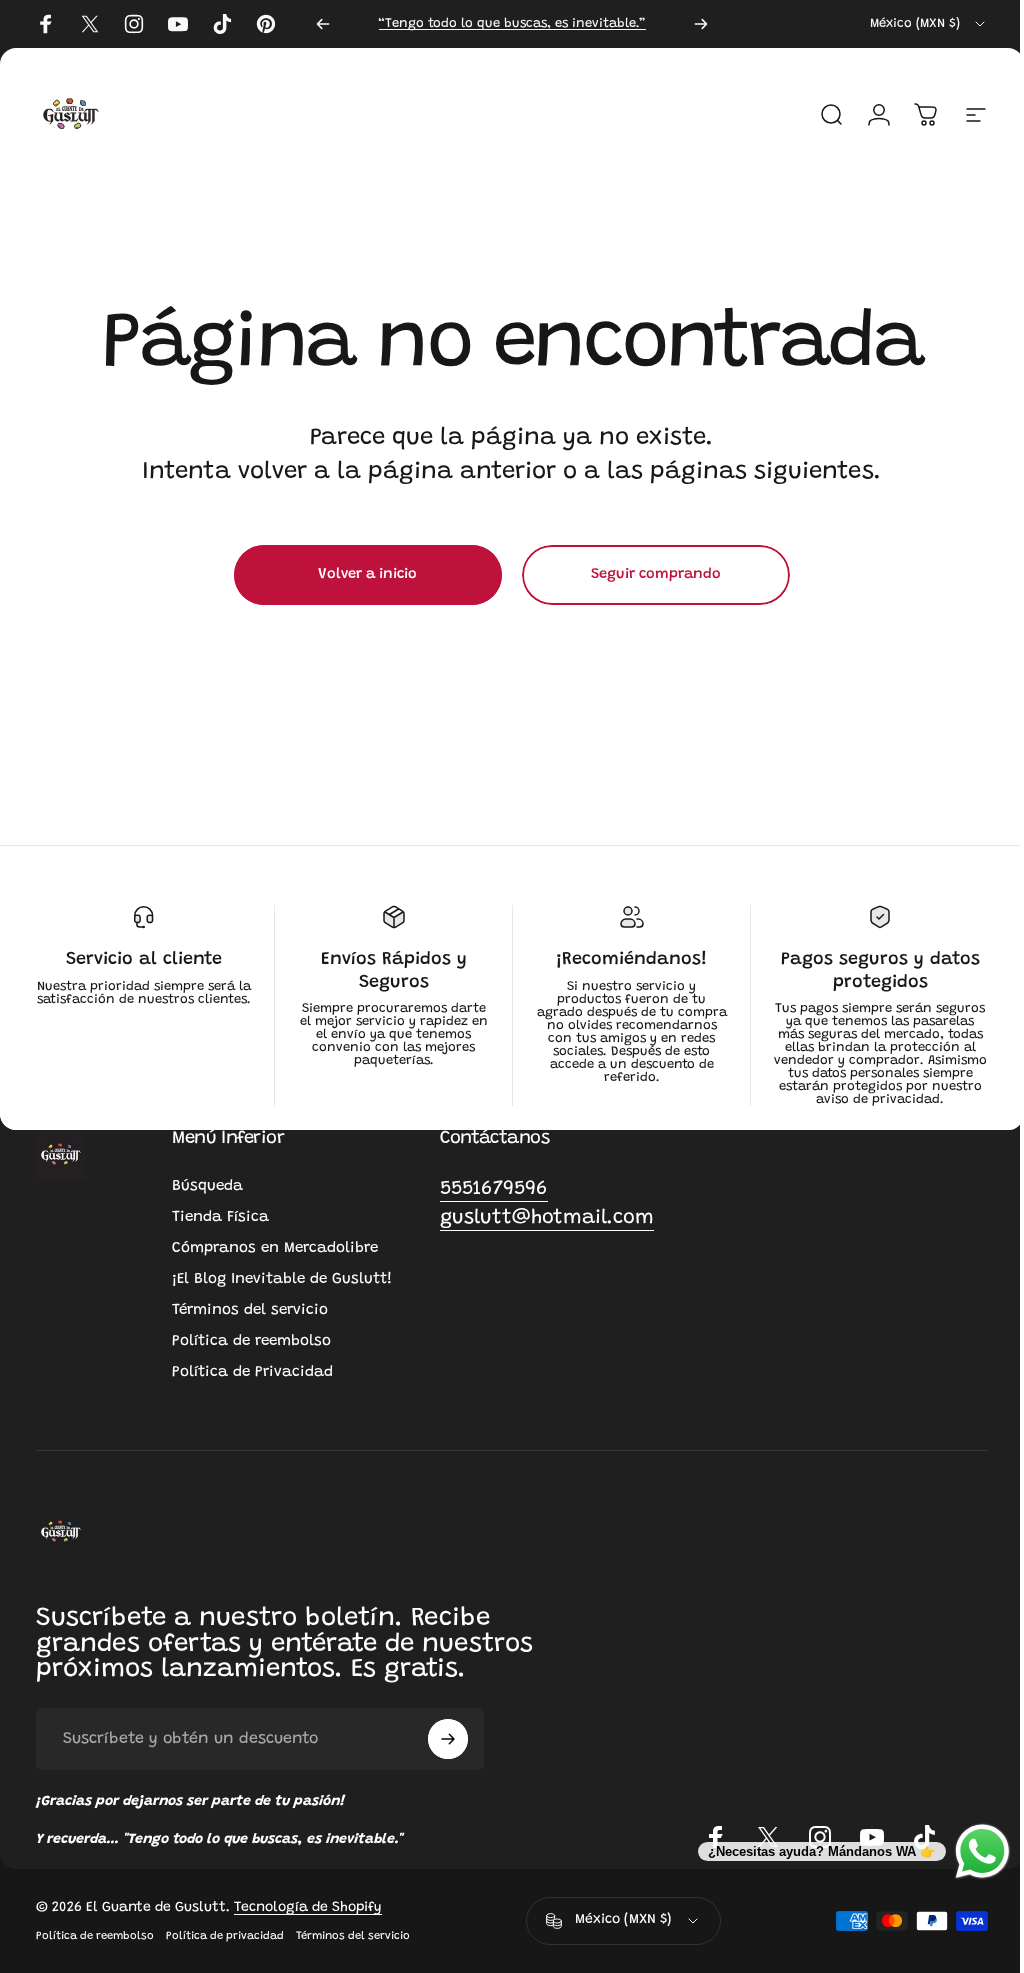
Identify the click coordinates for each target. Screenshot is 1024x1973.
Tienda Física (220, 1217)
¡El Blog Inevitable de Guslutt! (282, 1279)
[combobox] (929, 24)
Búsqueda (207, 1186)
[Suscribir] (448, 1739)
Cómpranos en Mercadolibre (275, 1248)
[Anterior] (323, 24)
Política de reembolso (251, 1341)
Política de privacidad (225, 1936)
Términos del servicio (250, 1310)
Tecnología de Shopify (308, 1908)
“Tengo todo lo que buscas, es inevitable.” (511, 23)
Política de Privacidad (252, 1372)
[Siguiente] (701, 24)
